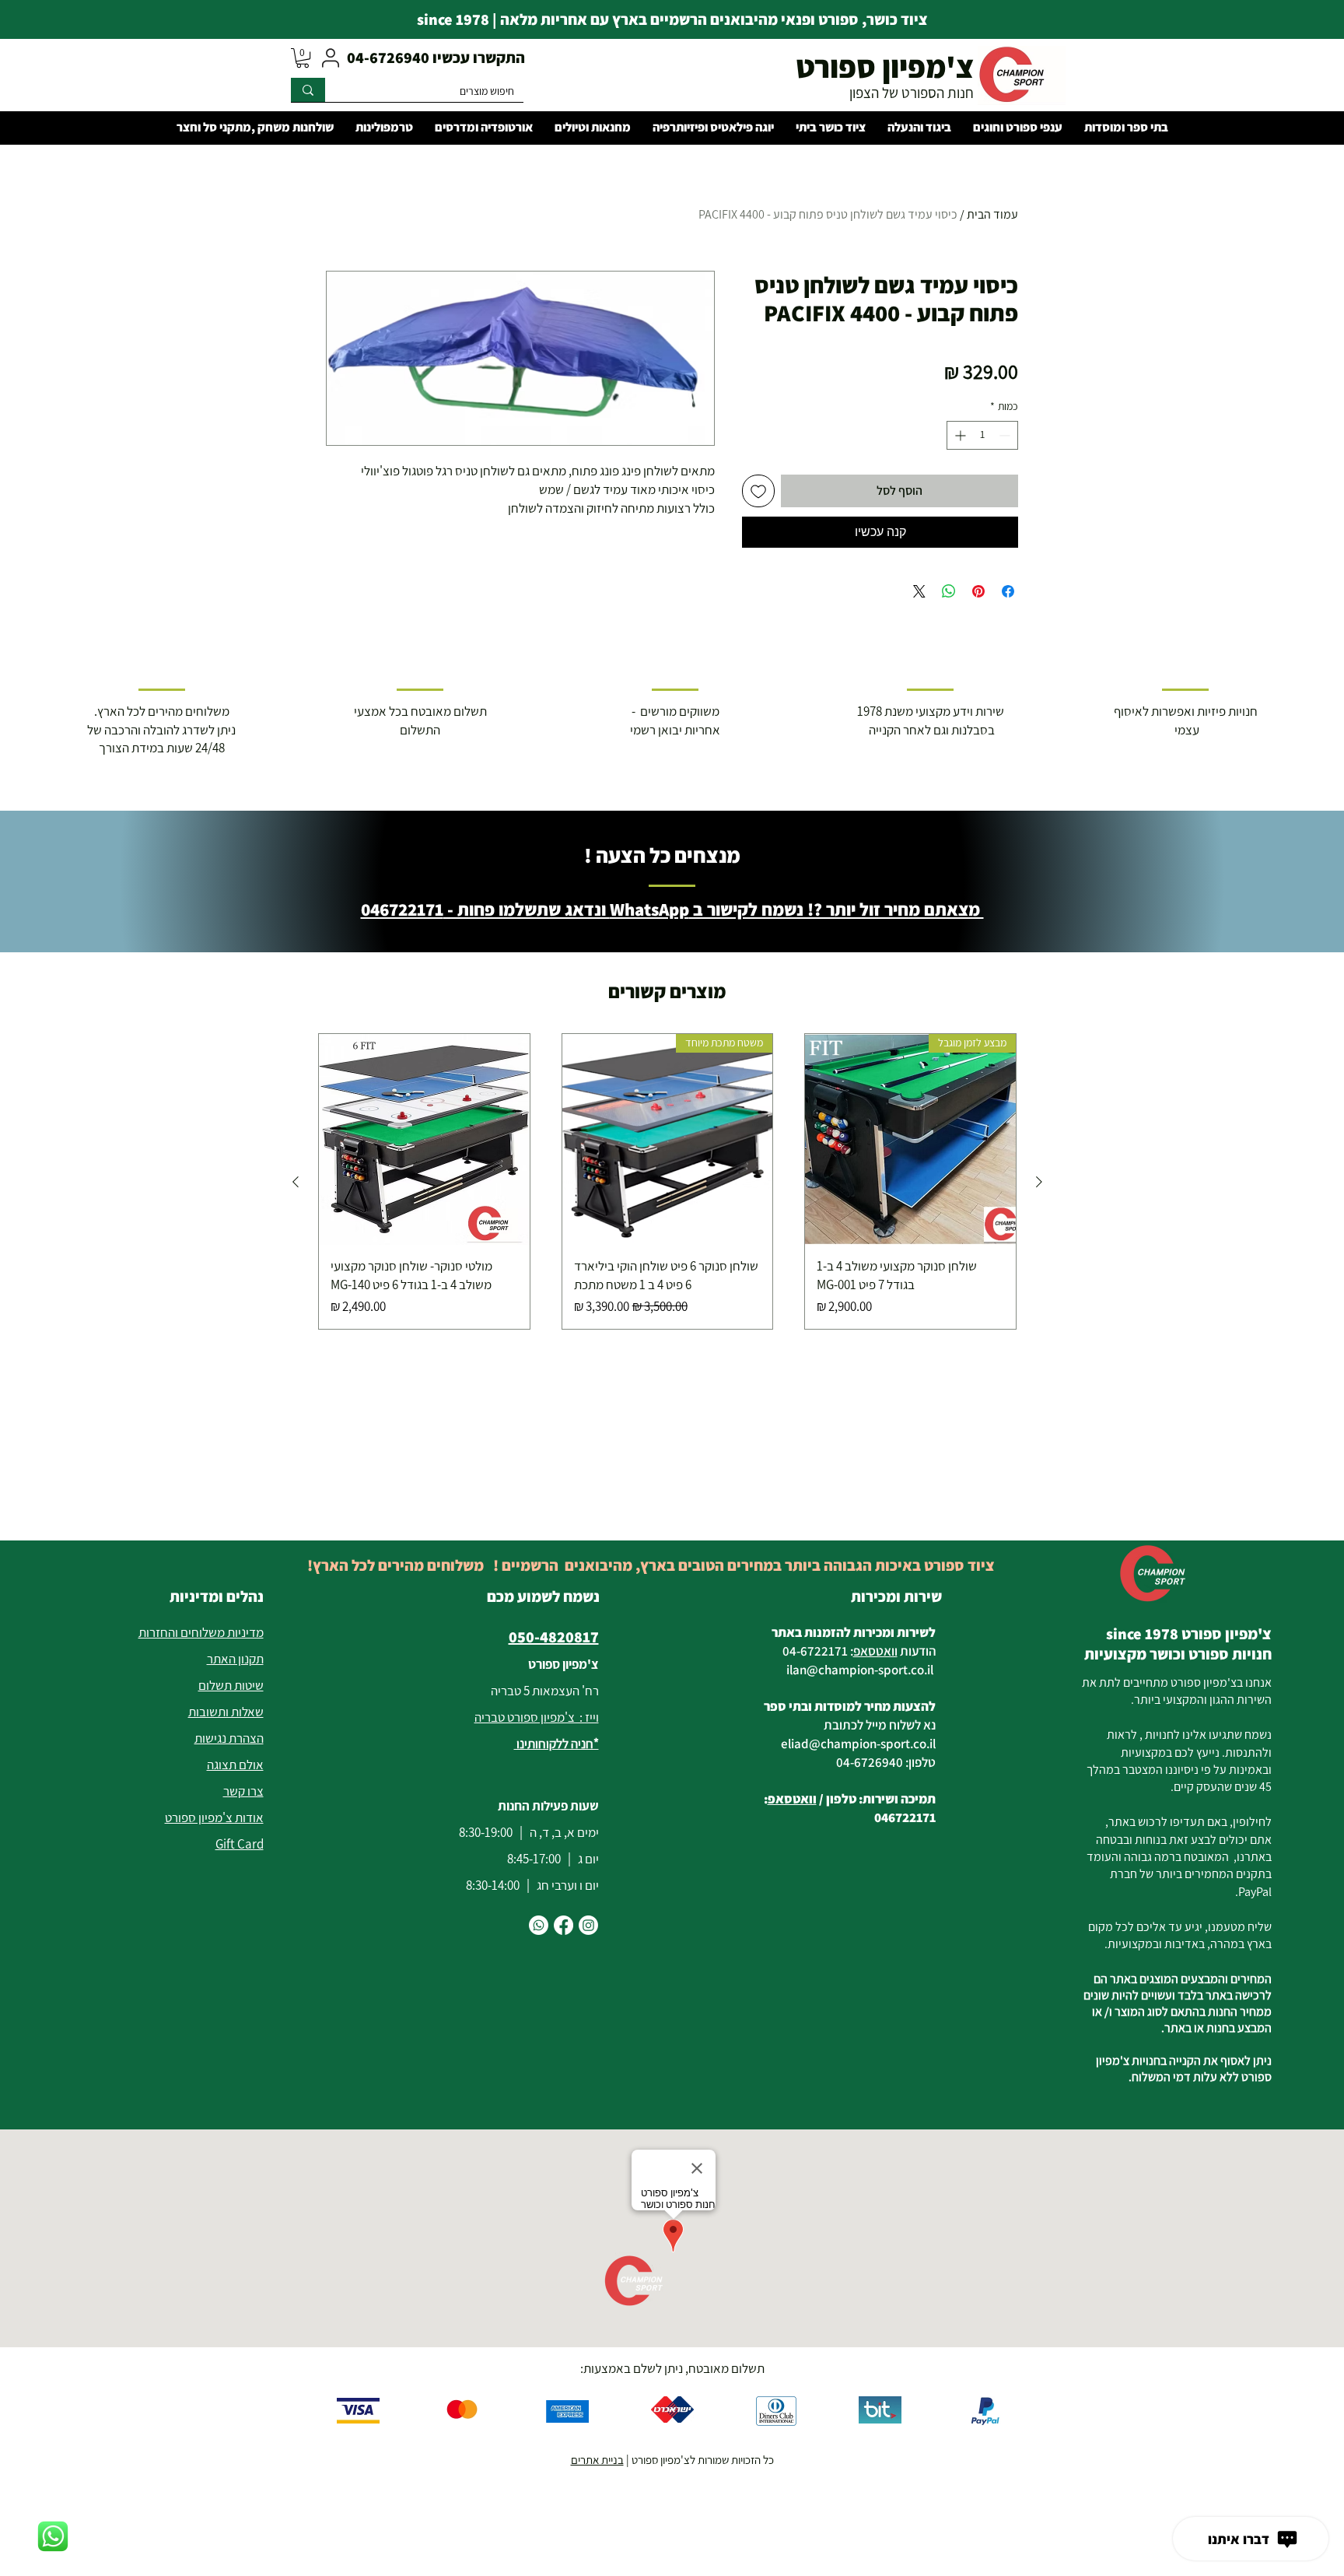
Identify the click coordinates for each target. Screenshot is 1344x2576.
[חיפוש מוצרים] (308, 90)
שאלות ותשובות (226, 1712)
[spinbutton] (982, 435)
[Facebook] (563, 1925)
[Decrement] (1006, 435)
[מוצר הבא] (296, 1182)
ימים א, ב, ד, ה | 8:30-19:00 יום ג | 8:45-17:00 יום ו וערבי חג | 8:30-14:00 (529, 1859)
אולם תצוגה (235, 1765)
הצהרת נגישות (229, 1738)
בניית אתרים (597, 2460)
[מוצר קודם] (1039, 1182)
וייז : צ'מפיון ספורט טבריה (537, 1717)
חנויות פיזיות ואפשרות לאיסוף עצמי (1186, 720)
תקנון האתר (235, 1659)
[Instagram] (588, 1925)
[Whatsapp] (539, 1925)
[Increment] (959, 435)
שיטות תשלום (231, 1685)
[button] (303, 58)
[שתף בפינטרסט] (978, 591)
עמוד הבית (992, 214)
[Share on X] (919, 591)
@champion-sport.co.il (870, 1670)
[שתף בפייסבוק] (1008, 591)
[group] (667, 1181)
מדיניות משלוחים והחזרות (201, 1632)
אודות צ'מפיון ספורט (214, 1817)
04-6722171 (815, 1651)
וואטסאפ (875, 1651)
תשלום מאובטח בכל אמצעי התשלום (420, 720)
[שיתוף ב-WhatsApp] (949, 591)
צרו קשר (243, 1791)
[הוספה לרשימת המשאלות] (758, 491)
